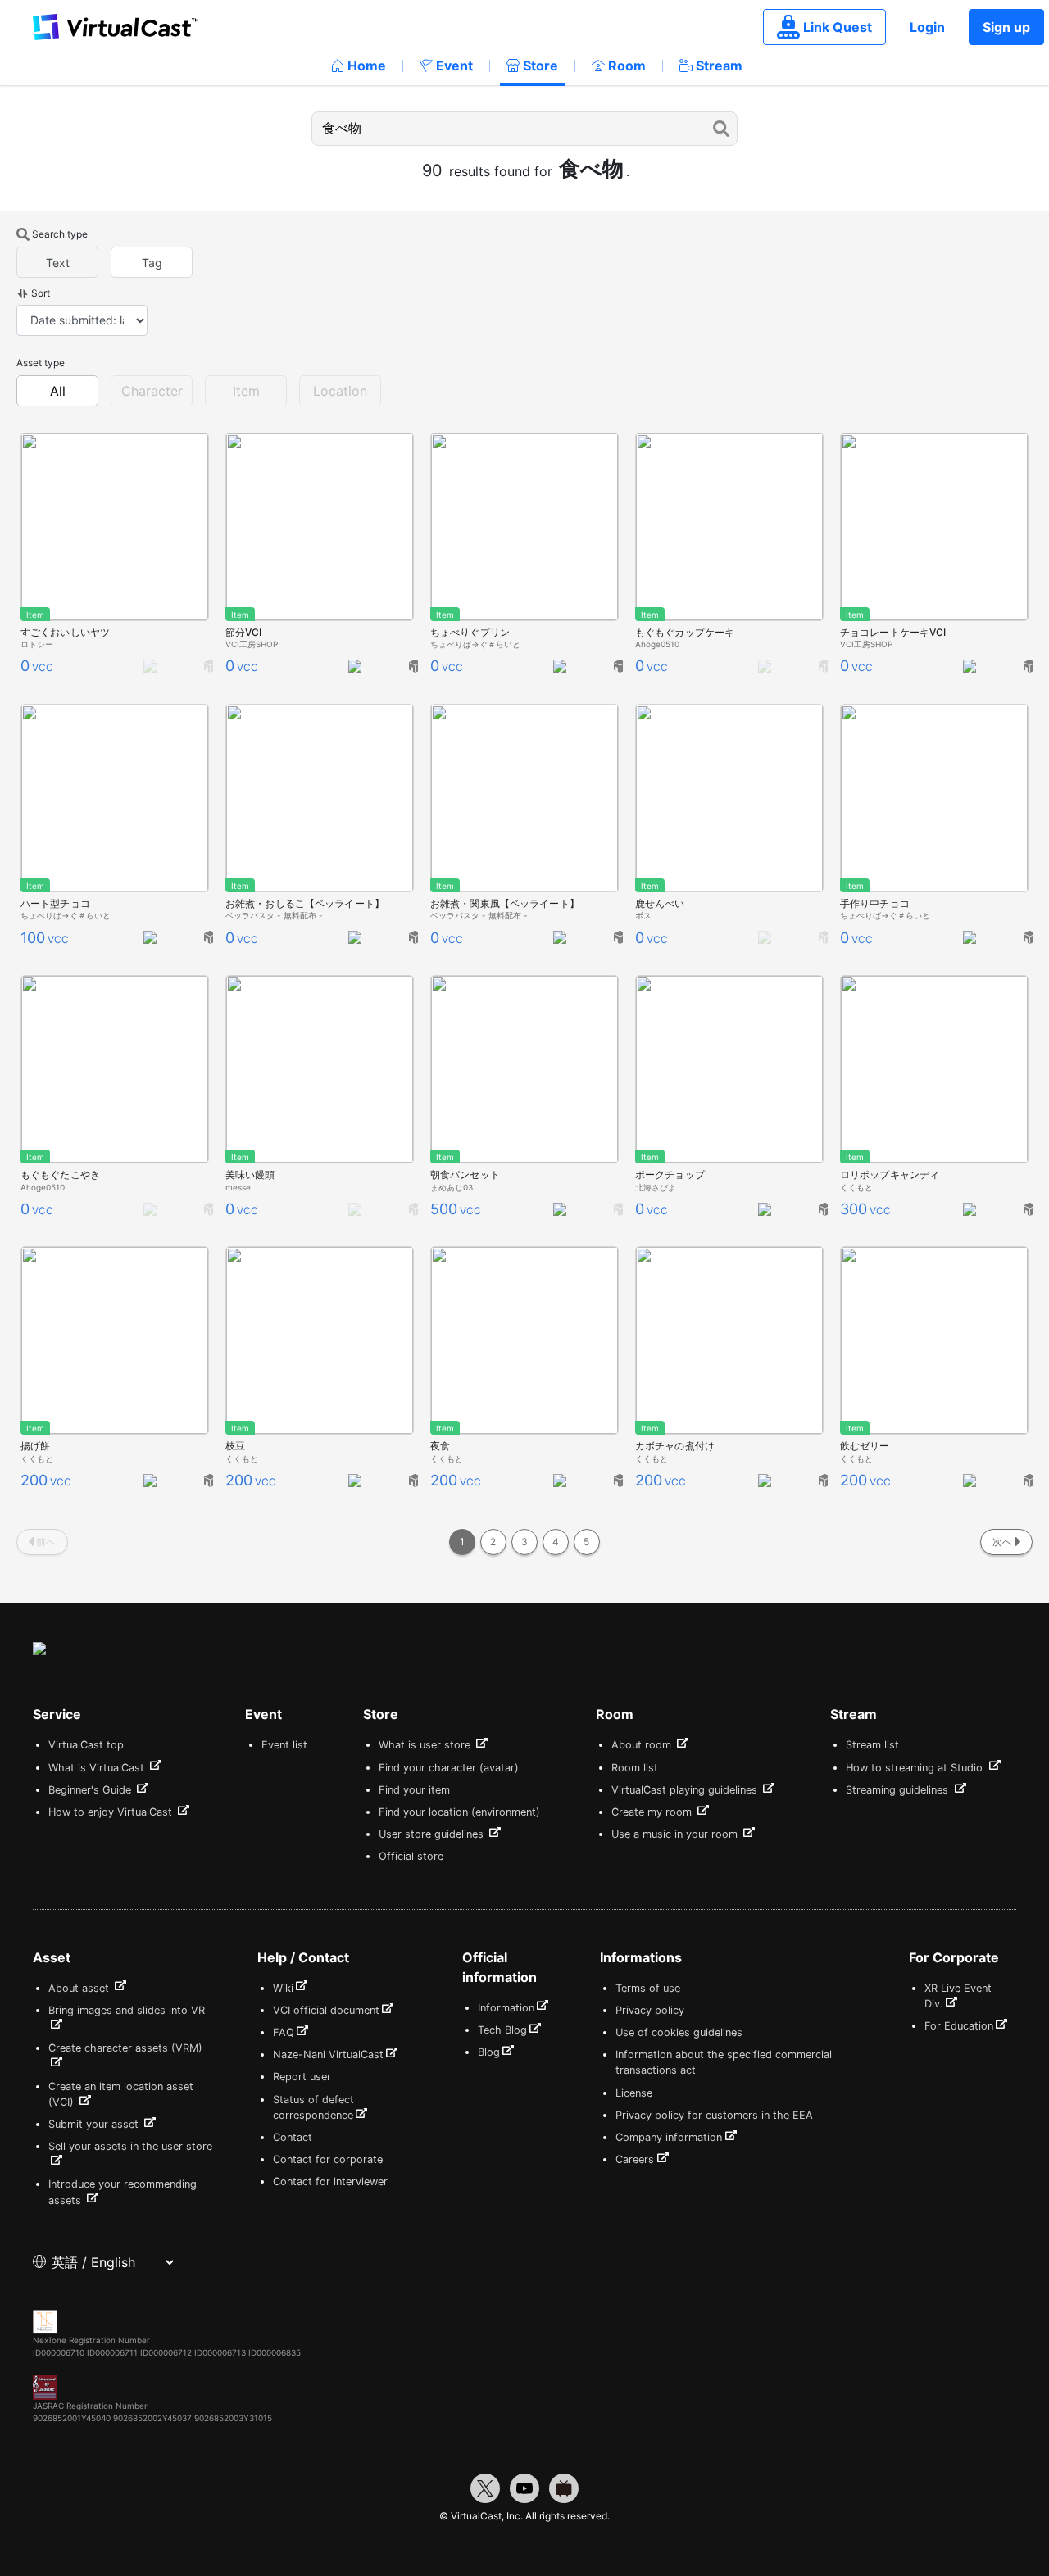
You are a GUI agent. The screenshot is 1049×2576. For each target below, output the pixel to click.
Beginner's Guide (91, 1790)
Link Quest (838, 27)
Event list (284, 1745)
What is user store (426, 1745)
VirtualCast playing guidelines (686, 1790)
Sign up (1006, 27)
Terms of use (648, 1988)
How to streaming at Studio (916, 1768)
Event (454, 66)
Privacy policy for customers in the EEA (714, 2115)
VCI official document (326, 2010)
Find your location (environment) (459, 1812)
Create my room (653, 1812)
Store (540, 66)
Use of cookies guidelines (679, 2032)
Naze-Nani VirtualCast (328, 2054)
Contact (293, 2137)
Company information (669, 2137)
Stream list (872, 1745)
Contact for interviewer (330, 2181)
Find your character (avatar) (449, 1768)
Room (627, 66)
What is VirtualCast (98, 1768)
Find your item (414, 1790)
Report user (302, 2077)
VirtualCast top (86, 1745)
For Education (959, 2026)
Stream (719, 66)
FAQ (284, 2032)
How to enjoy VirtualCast (112, 1812)
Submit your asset (95, 2124)
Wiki (283, 1988)
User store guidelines (433, 1834)
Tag (152, 263)
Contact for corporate (328, 2159)
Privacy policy (650, 2010)
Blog (489, 2052)
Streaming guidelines (899, 1790)
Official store (411, 1856)
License (634, 2093)
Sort (41, 293)
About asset (80, 1988)
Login (927, 27)
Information (506, 2008)
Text (58, 263)
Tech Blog (502, 2030)
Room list (635, 1768)
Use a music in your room (676, 1834)
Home (367, 66)
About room (643, 1745)
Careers (635, 2159)
